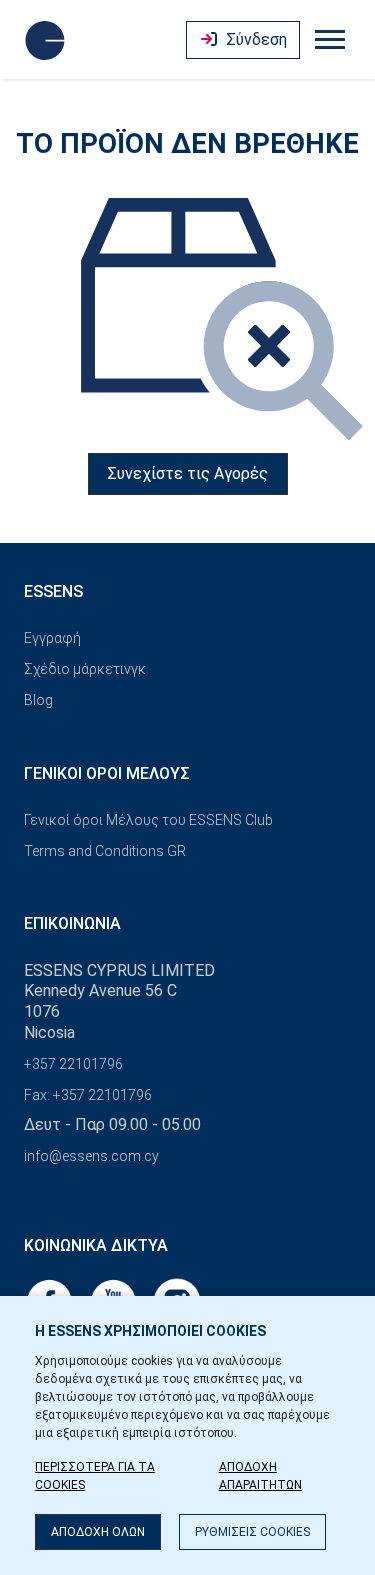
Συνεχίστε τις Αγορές (187, 473)
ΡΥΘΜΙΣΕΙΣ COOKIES (252, 1532)
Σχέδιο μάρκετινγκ (85, 669)
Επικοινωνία (72, 923)
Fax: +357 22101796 (88, 1095)
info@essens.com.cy (91, 1156)
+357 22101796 (73, 1064)
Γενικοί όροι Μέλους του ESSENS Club (148, 820)
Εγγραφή (52, 638)
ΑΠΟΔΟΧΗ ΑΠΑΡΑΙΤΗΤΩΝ (260, 1476)
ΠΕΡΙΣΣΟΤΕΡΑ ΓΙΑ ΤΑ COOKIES (95, 1476)
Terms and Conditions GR (105, 851)
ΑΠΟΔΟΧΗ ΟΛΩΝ (98, 1532)
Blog (38, 700)
